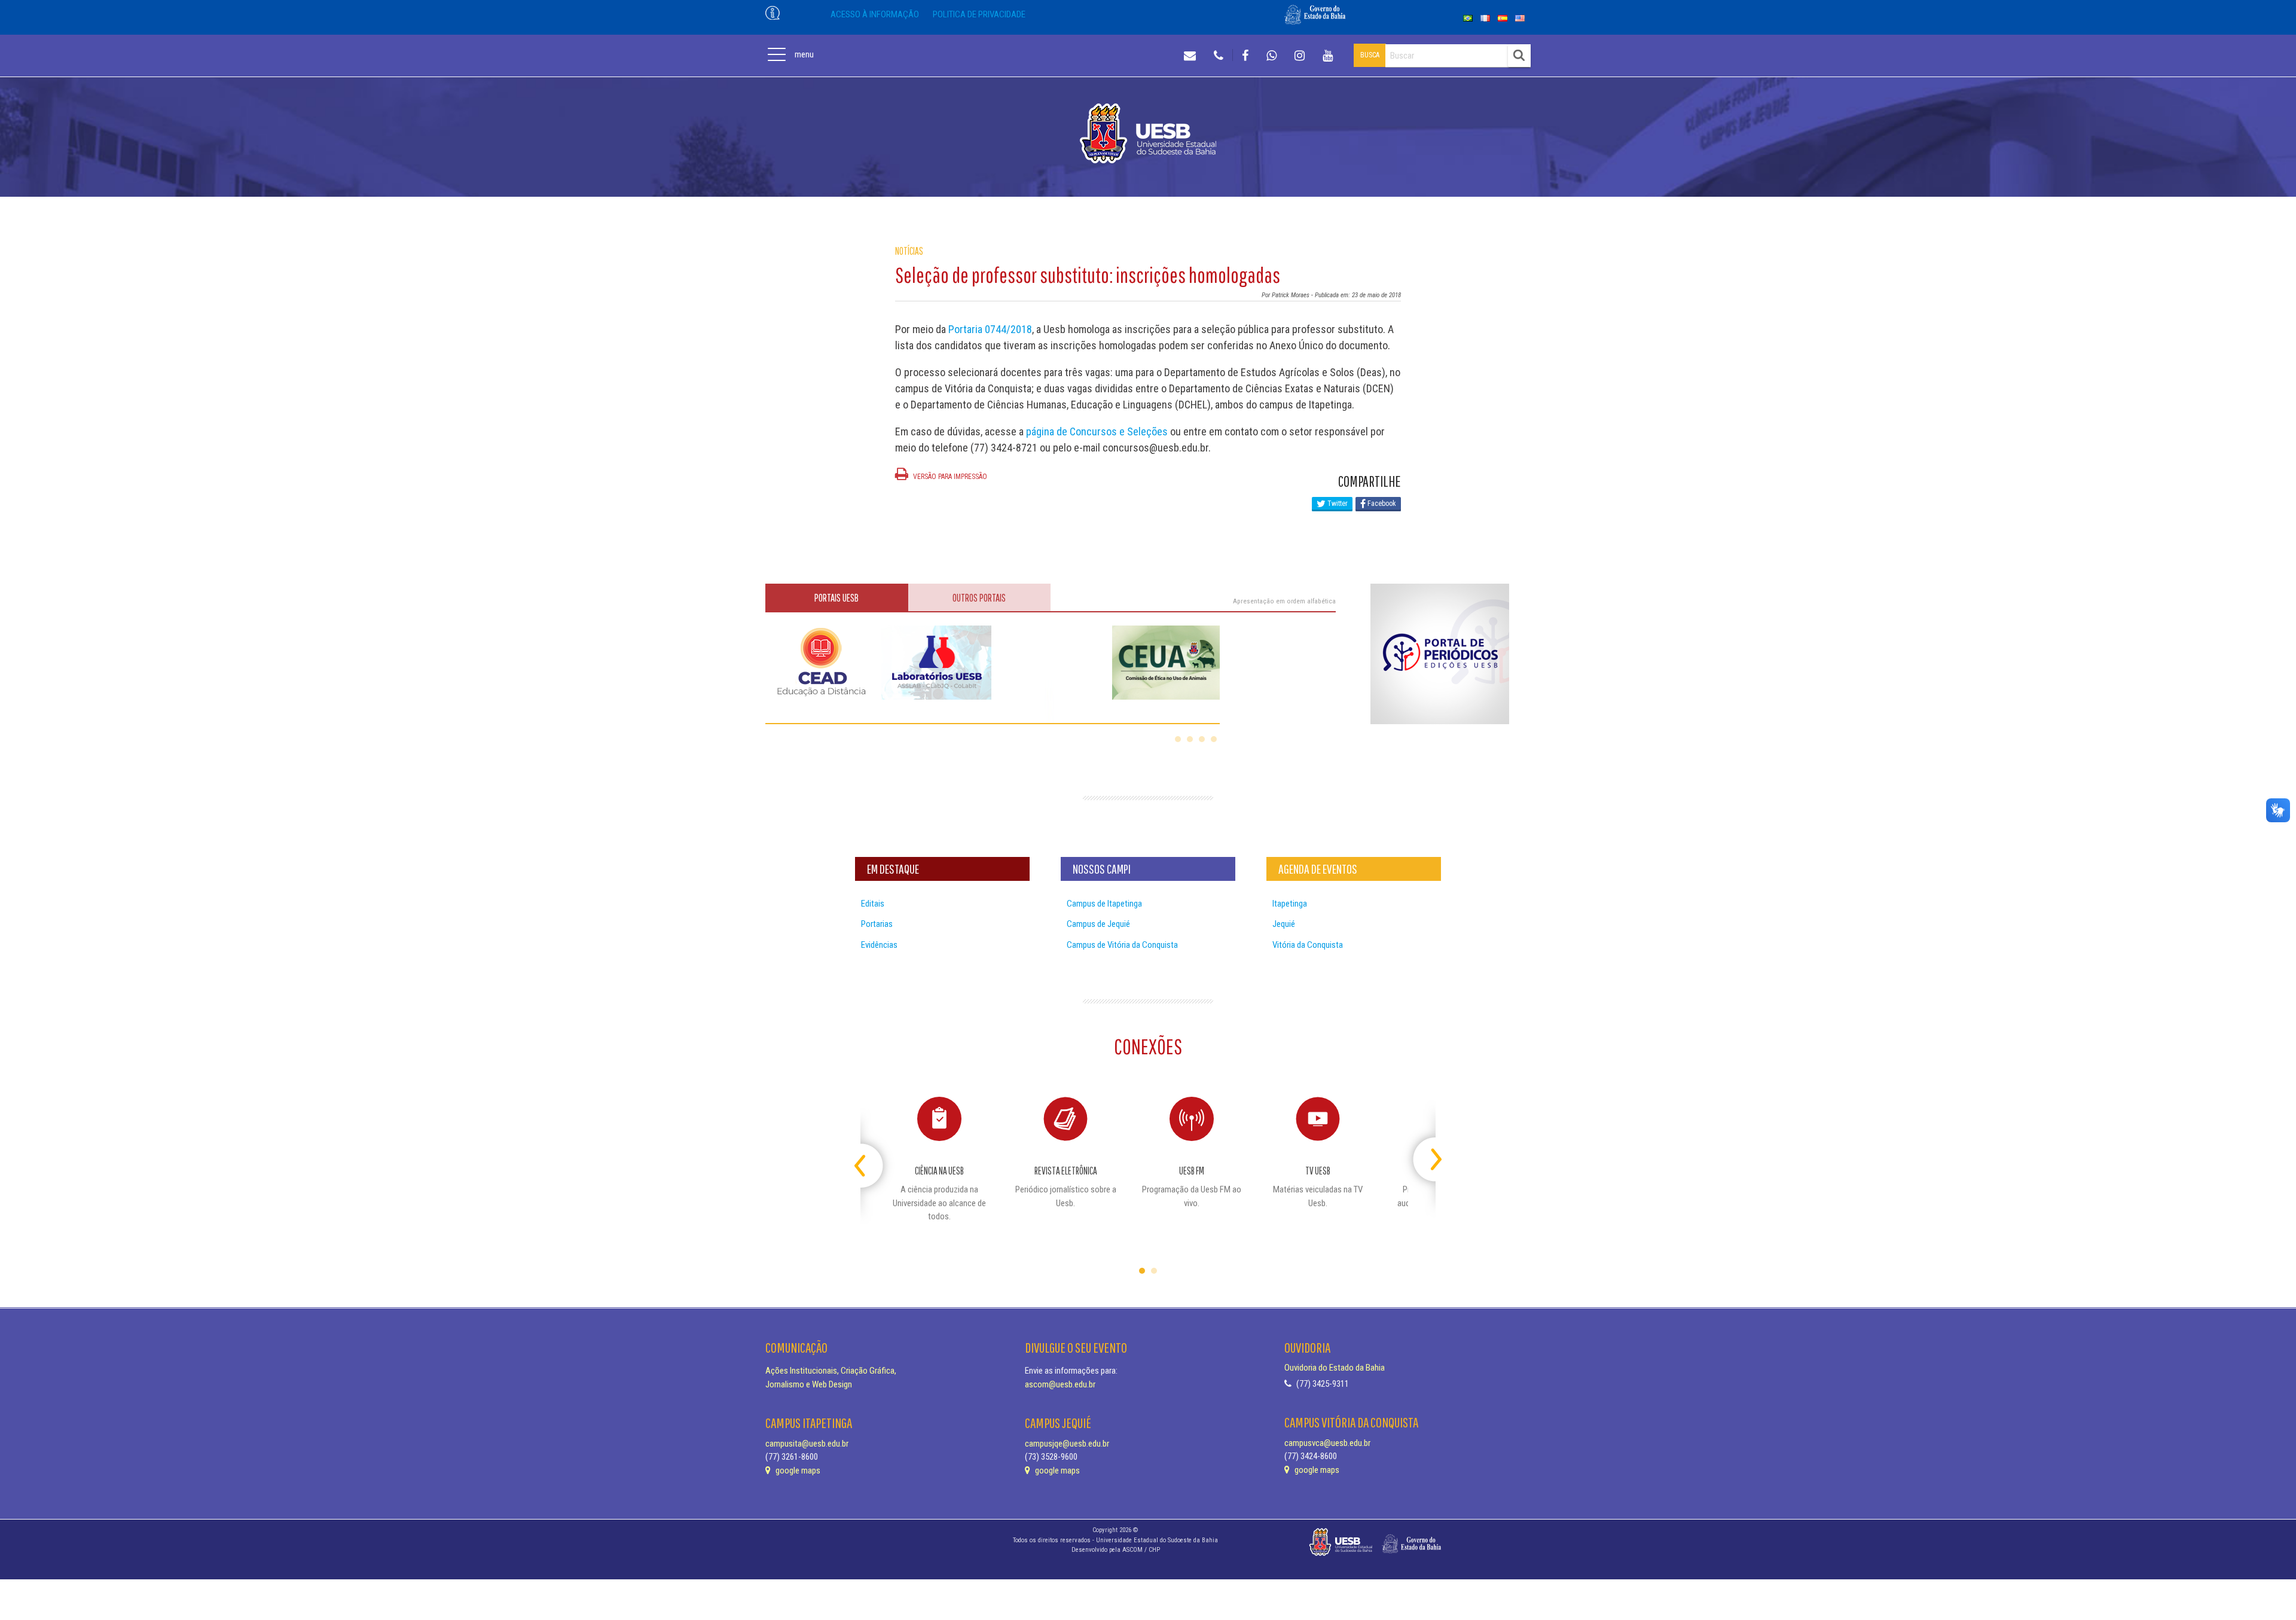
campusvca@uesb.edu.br (1327, 1443)
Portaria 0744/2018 (990, 329)
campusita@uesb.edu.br (807, 1444)
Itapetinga (1290, 904)
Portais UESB (836, 598)
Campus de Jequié (1098, 924)
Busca (1370, 55)
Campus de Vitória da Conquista (1122, 945)
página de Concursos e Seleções (1097, 431)
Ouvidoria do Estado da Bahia (1335, 1368)
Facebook (1381, 504)
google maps (797, 1470)
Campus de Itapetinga (1104, 904)
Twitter (1337, 504)
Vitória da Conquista (1308, 945)
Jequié (1284, 924)
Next (1425, 1154)
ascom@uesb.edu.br (1060, 1384)
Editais (873, 904)
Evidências (879, 945)
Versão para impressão (949, 477)
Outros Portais (979, 598)
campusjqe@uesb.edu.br (1067, 1444)
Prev (871, 1154)
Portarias (877, 924)
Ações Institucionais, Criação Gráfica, (831, 1371)
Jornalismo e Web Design (809, 1384)
